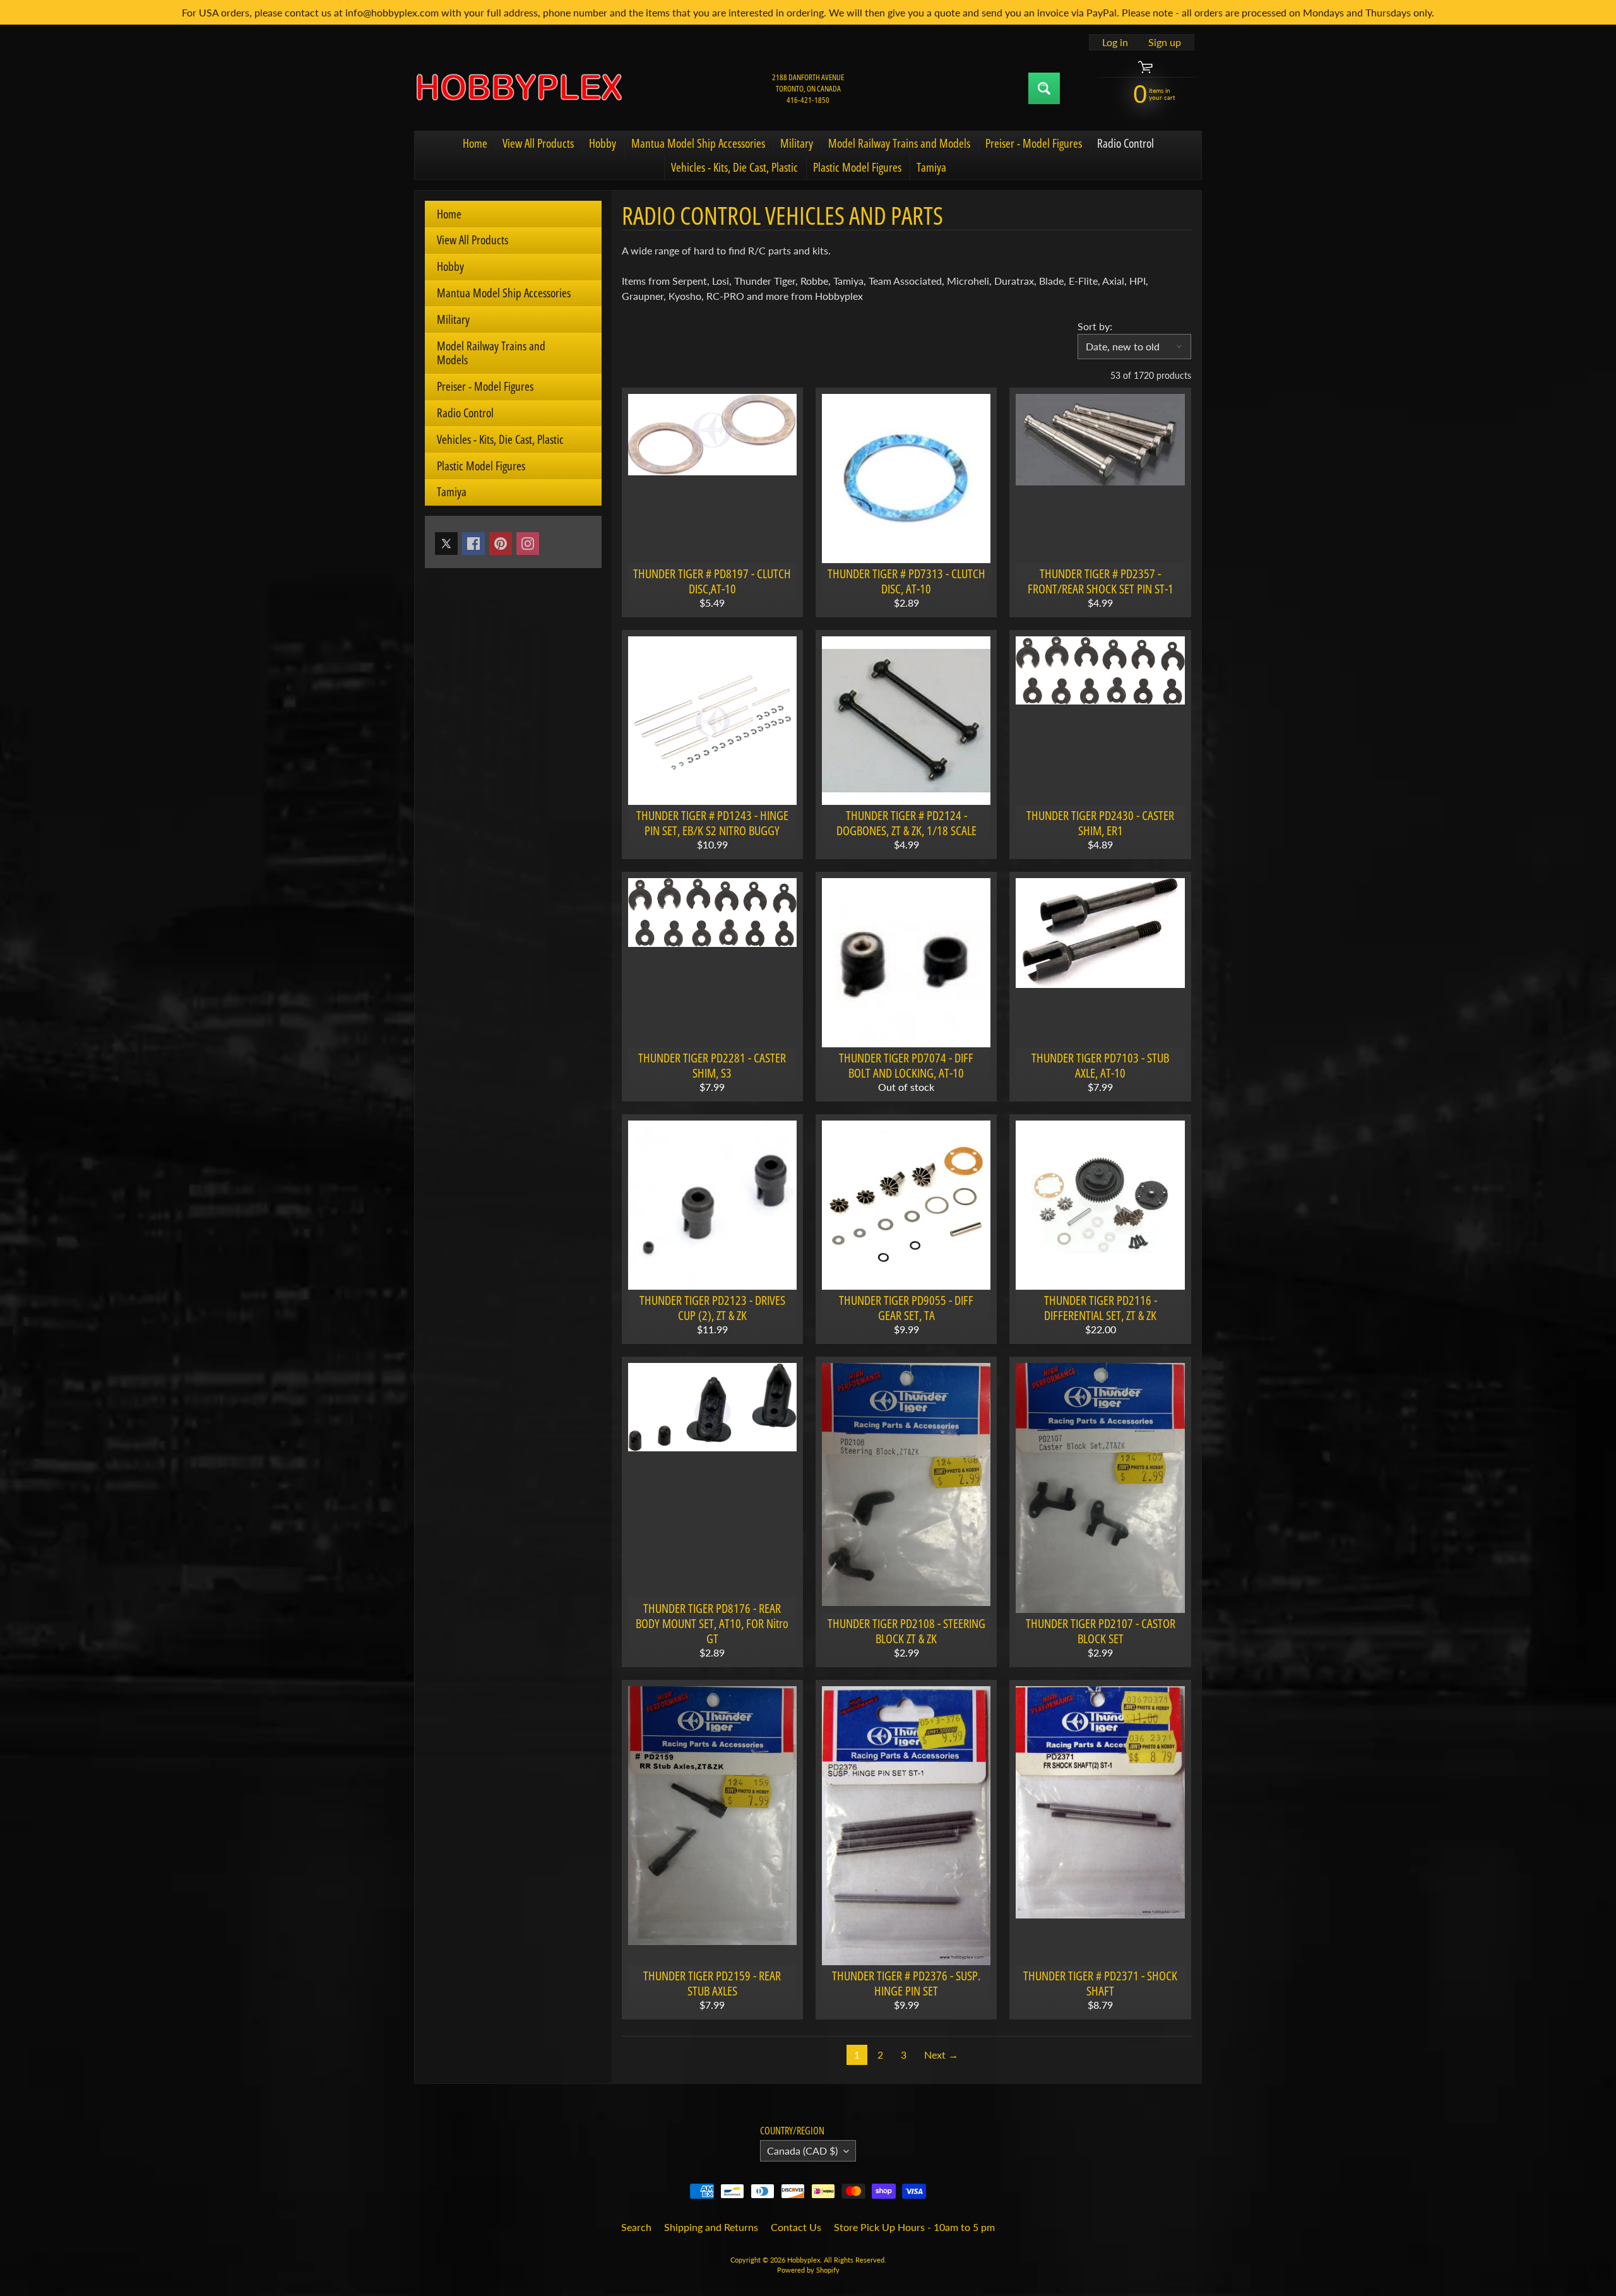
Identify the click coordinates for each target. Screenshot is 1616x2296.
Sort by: (1095, 326)
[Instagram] (528, 544)
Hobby (603, 143)
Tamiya (931, 167)
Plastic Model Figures (857, 167)
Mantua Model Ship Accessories (698, 143)
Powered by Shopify (808, 2270)
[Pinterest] (501, 544)
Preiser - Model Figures (1034, 143)
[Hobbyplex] (518, 88)
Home (475, 143)
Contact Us (796, 2227)
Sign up (1165, 42)
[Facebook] (473, 544)
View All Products (538, 143)
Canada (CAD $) (802, 2150)
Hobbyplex (804, 2260)
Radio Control (1126, 143)
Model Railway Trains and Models (899, 143)
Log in (1115, 42)
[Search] (1044, 88)
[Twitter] (446, 544)
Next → (941, 2055)
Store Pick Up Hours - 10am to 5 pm (914, 2227)
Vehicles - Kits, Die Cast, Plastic (734, 167)
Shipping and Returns (711, 2227)
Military (797, 143)
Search (636, 2227)
